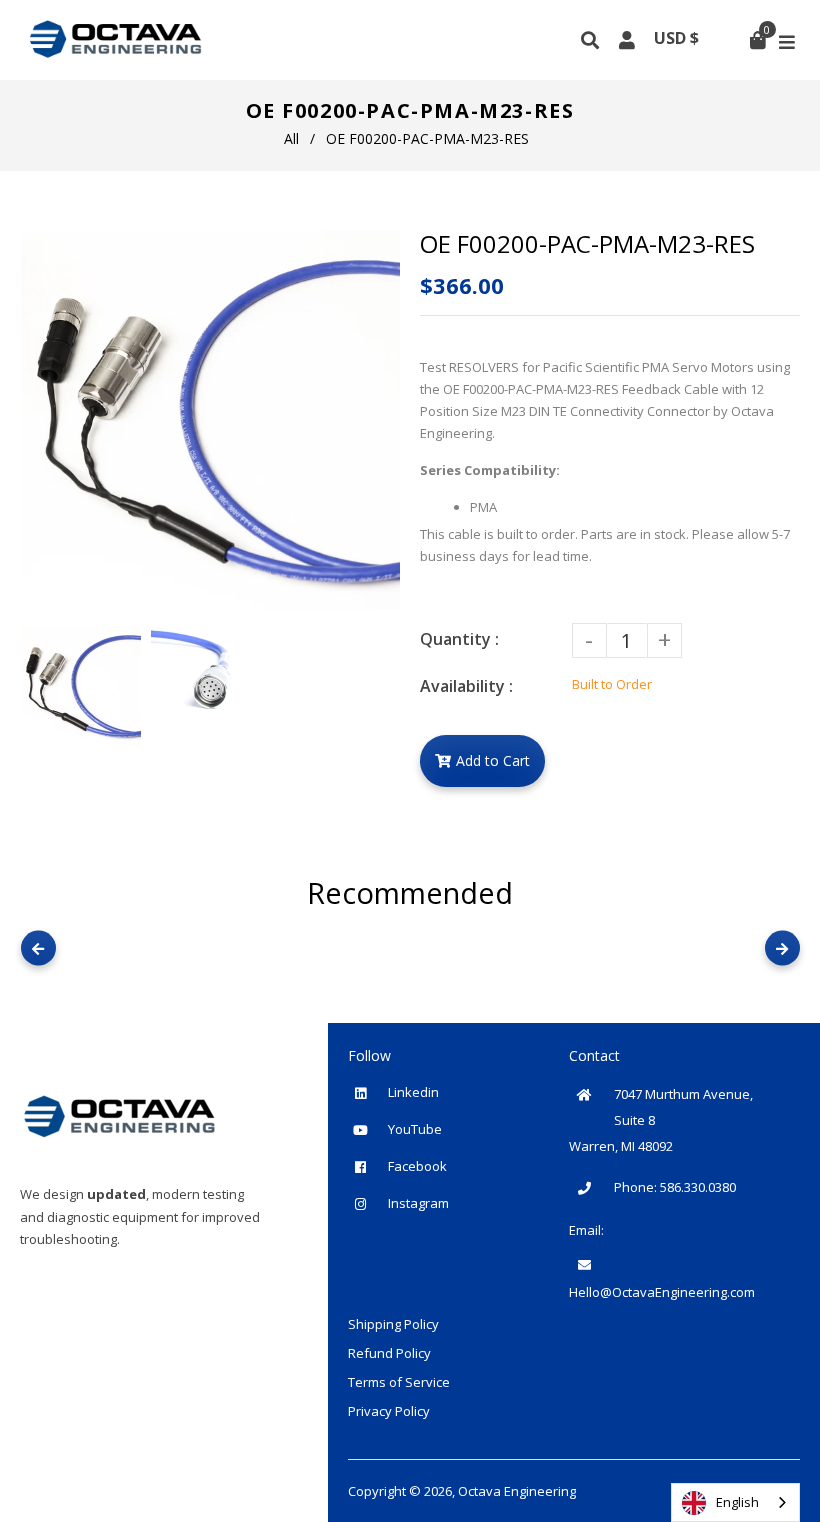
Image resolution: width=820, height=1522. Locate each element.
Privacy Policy (389, 1411)
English (737, 1502)
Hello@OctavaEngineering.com (662, 1292)
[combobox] (735, 1502)
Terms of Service (399, 1382)
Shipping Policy (393, 1324)
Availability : (466, 686)
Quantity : (459, 639)
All (291, 138)
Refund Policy (389, 1353)
